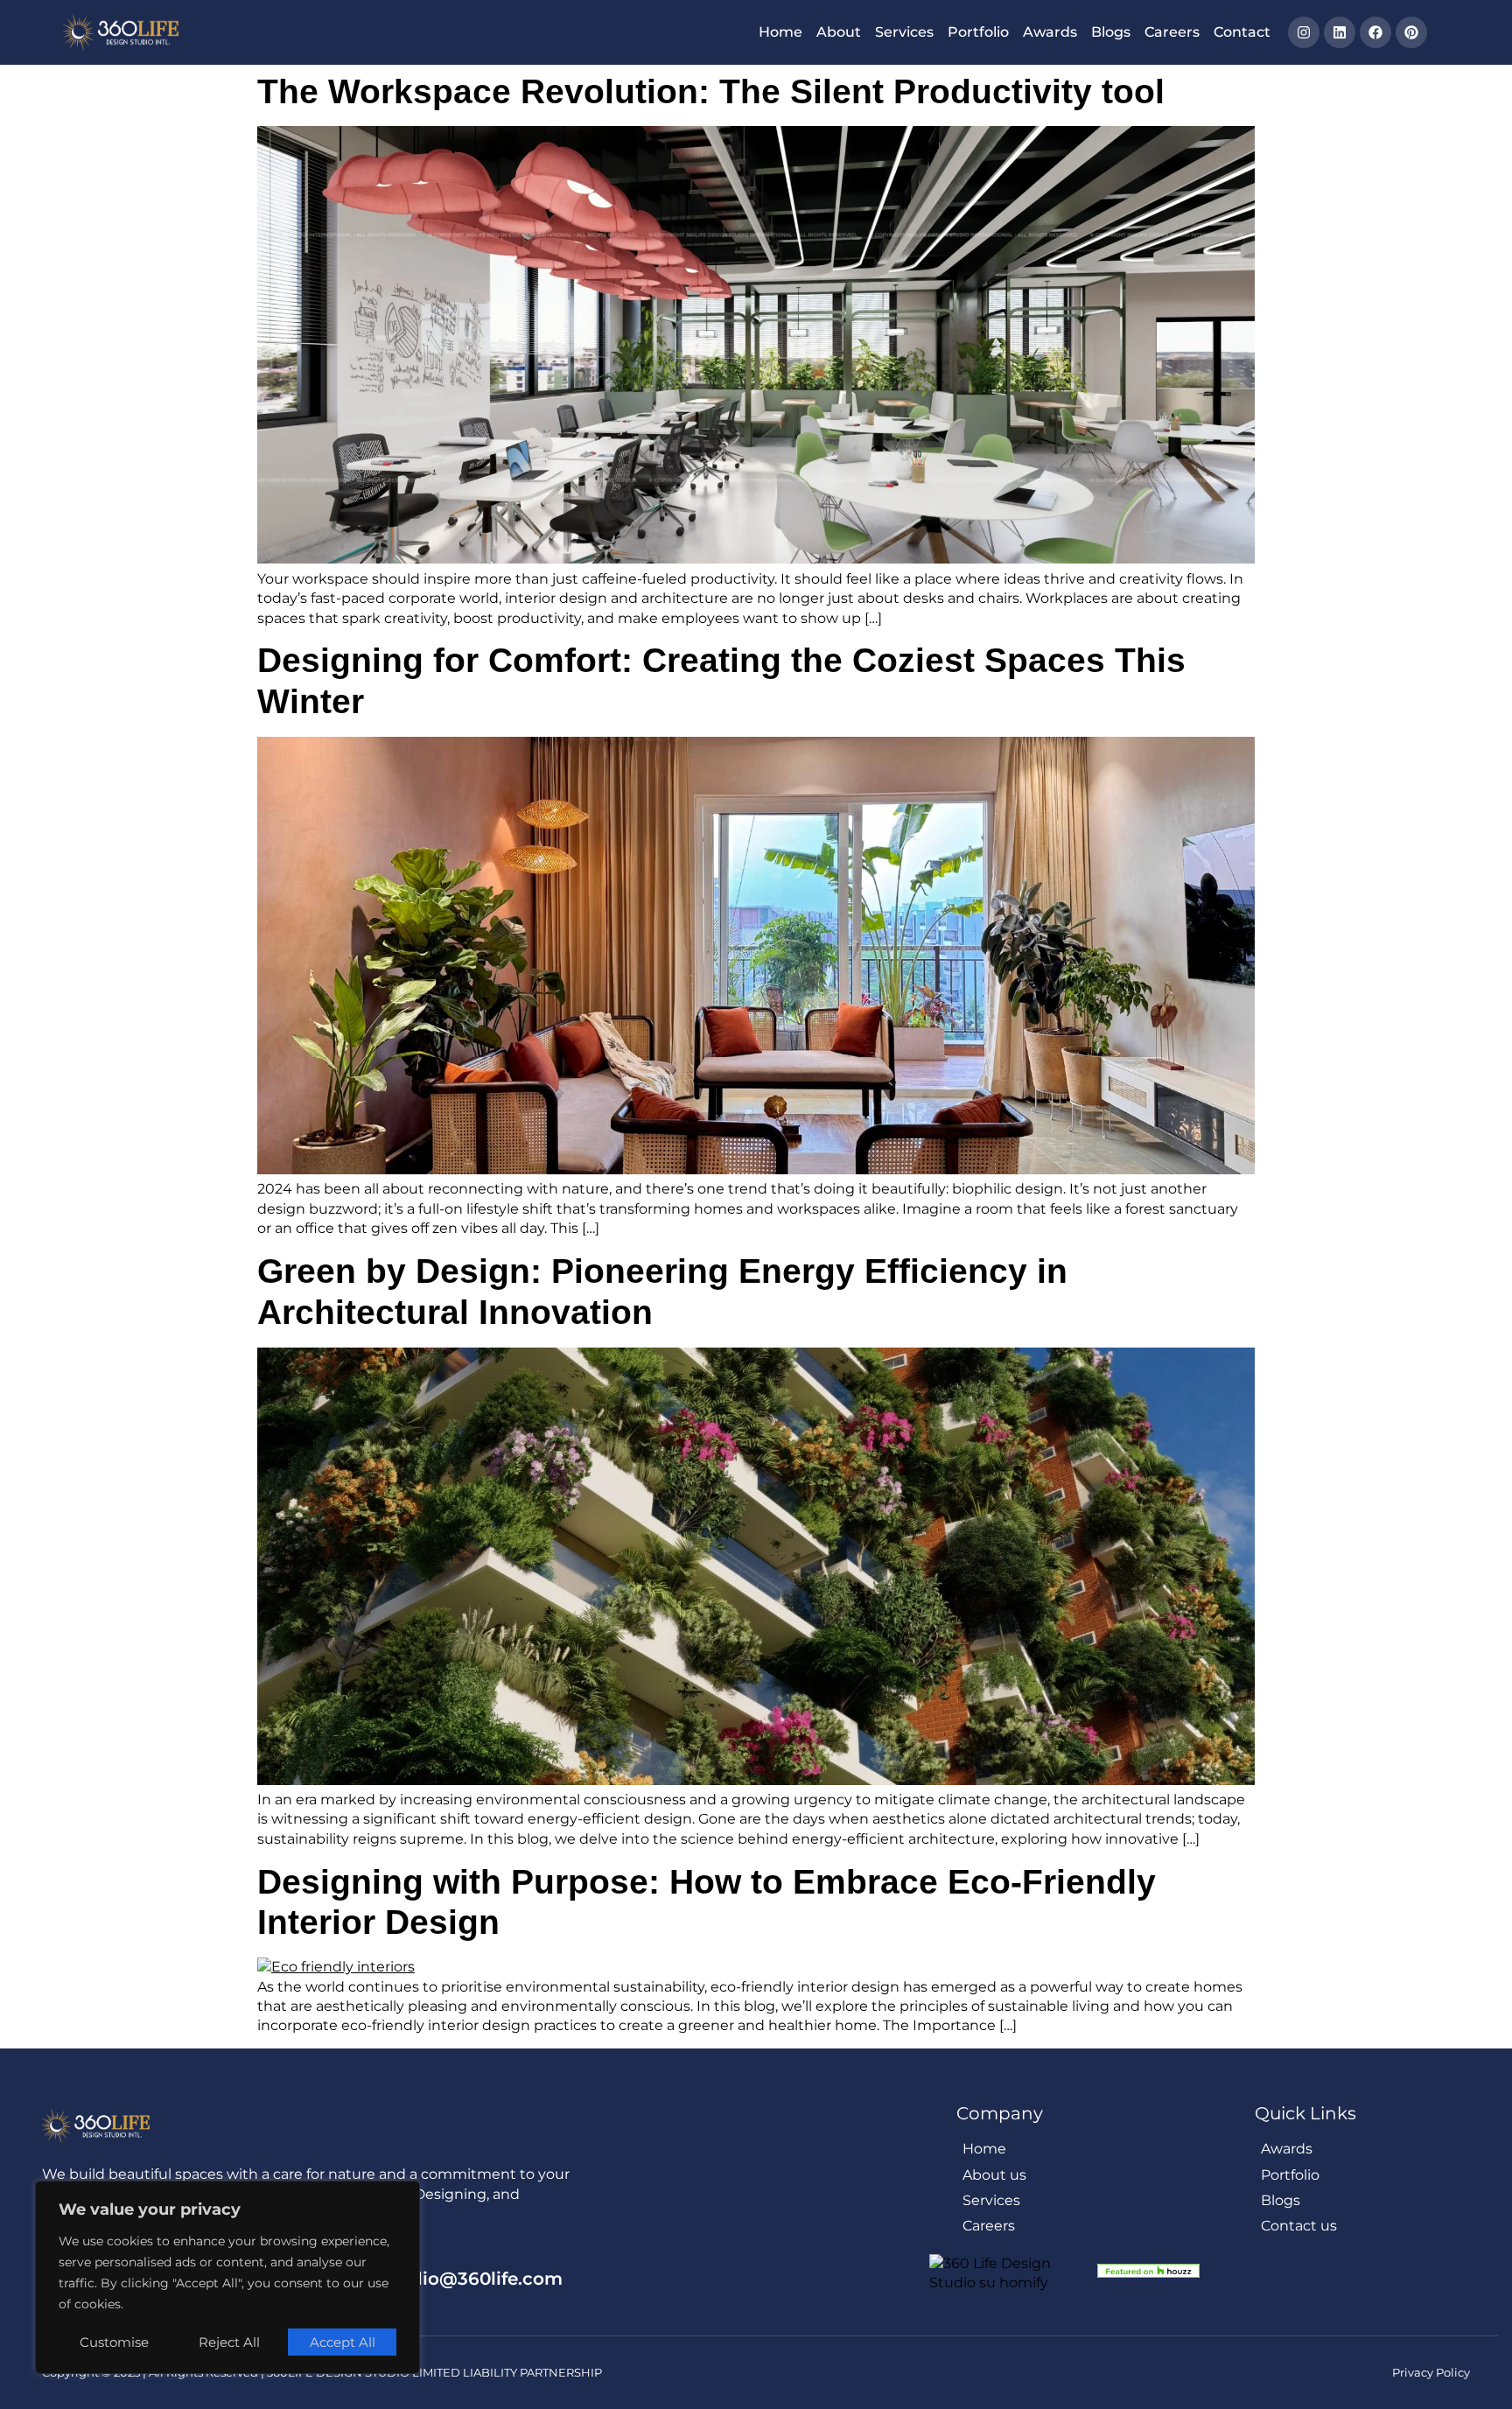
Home (780, 32)
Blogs (1111, 32)
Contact (1242, 32)
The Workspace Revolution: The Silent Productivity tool (711, 91)
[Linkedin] (1340, 32)
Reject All (229, 2342)
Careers (1172, 32)
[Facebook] (1375, 32)
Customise (114, 2342)
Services (904, 32)
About (839, 32)
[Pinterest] (1411, 32)
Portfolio (978, 32)
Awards (1050, 32)
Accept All (343, 2342)
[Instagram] (1304, 32)
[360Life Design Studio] (121, 32)
